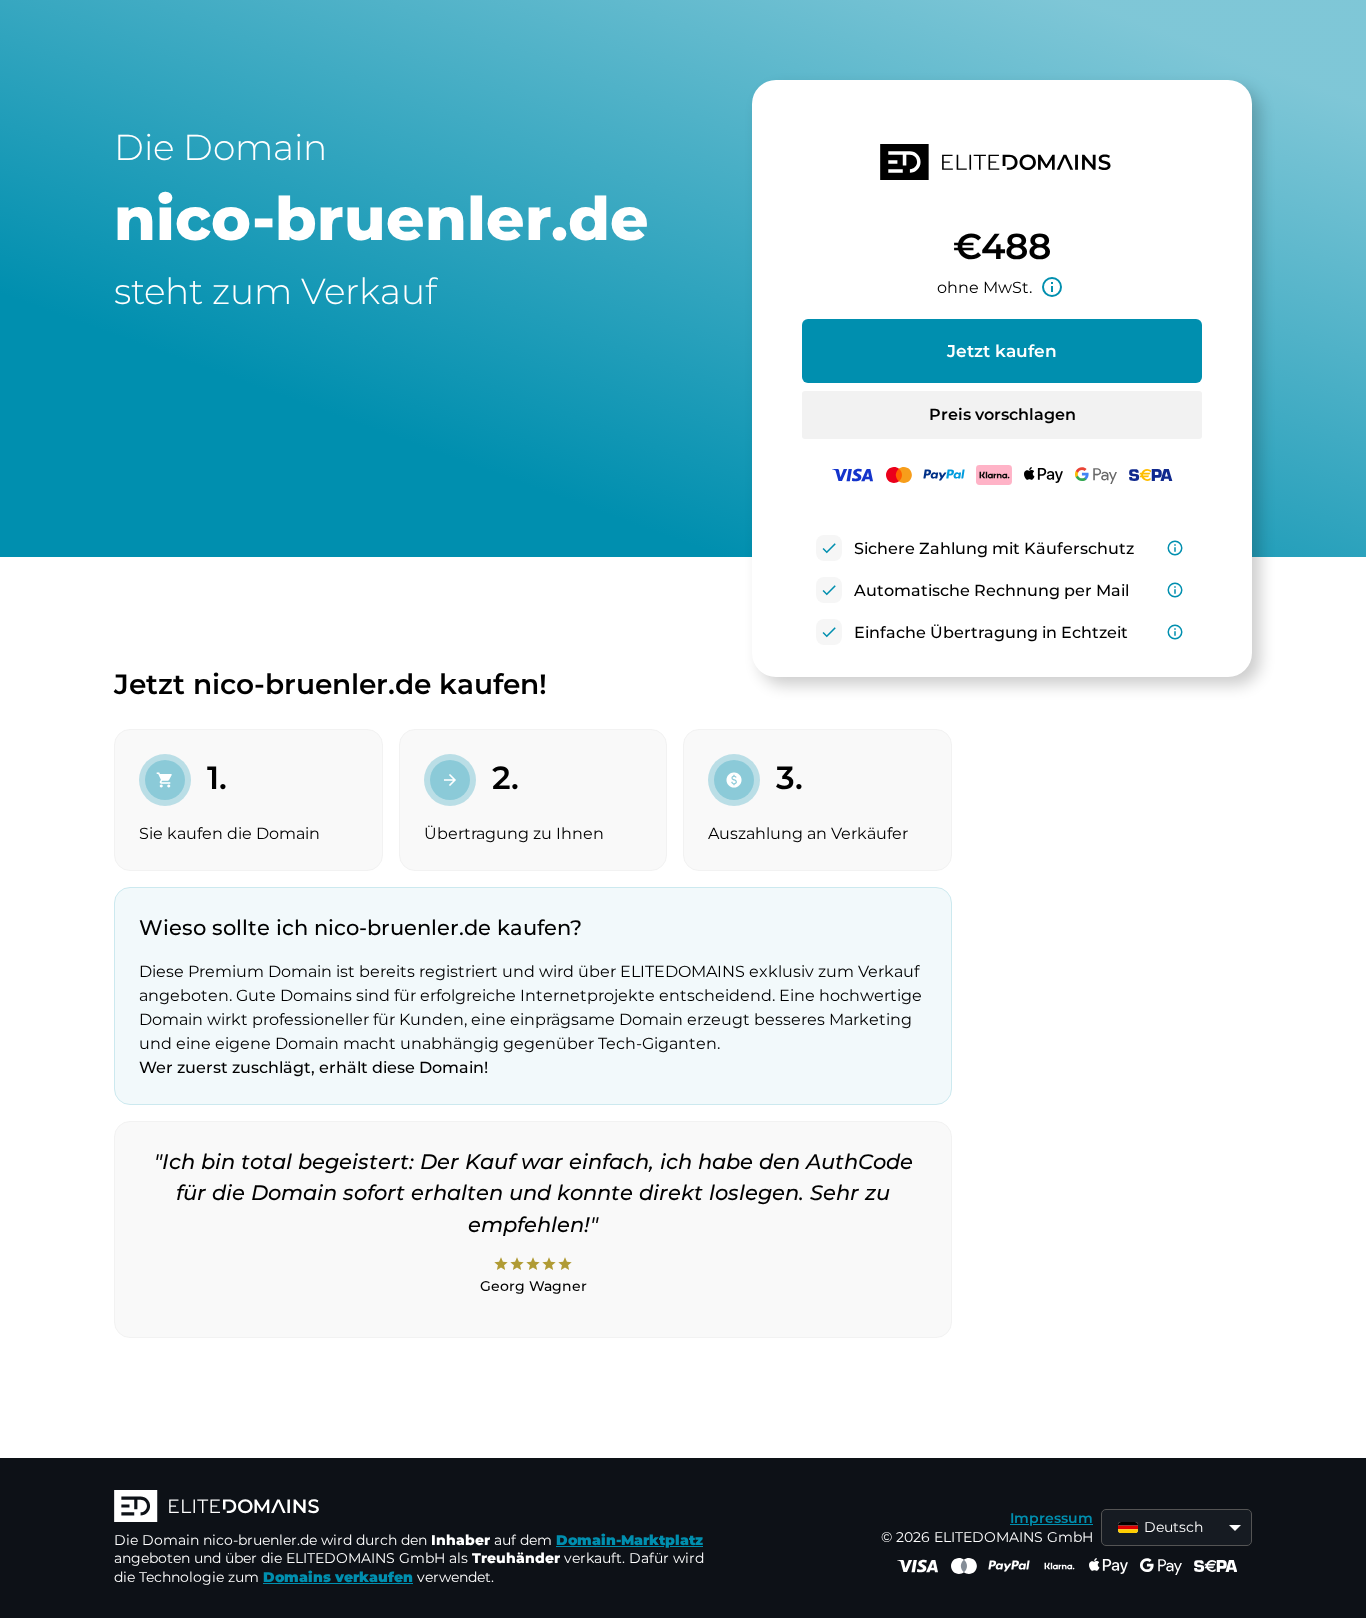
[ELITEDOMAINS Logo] (414, 1508)
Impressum (1051, 1518)
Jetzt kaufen (1002, 351)
